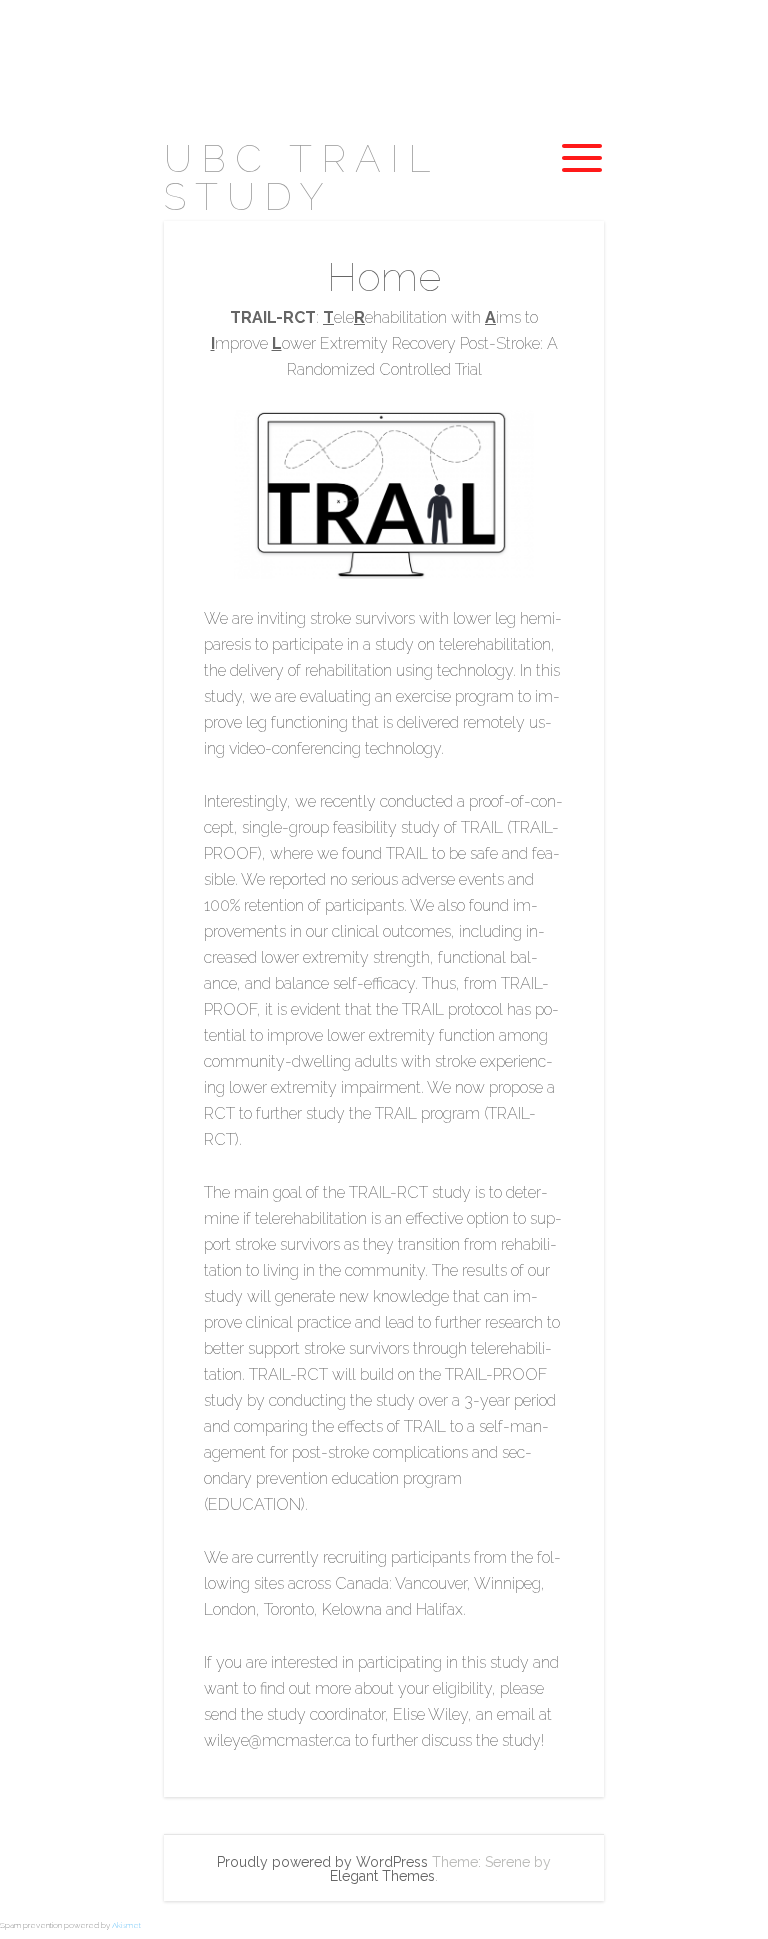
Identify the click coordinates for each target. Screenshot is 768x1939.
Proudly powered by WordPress (322, 1862)
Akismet (126, 1925)
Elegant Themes (382, 1876)
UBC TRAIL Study (301, 177)
